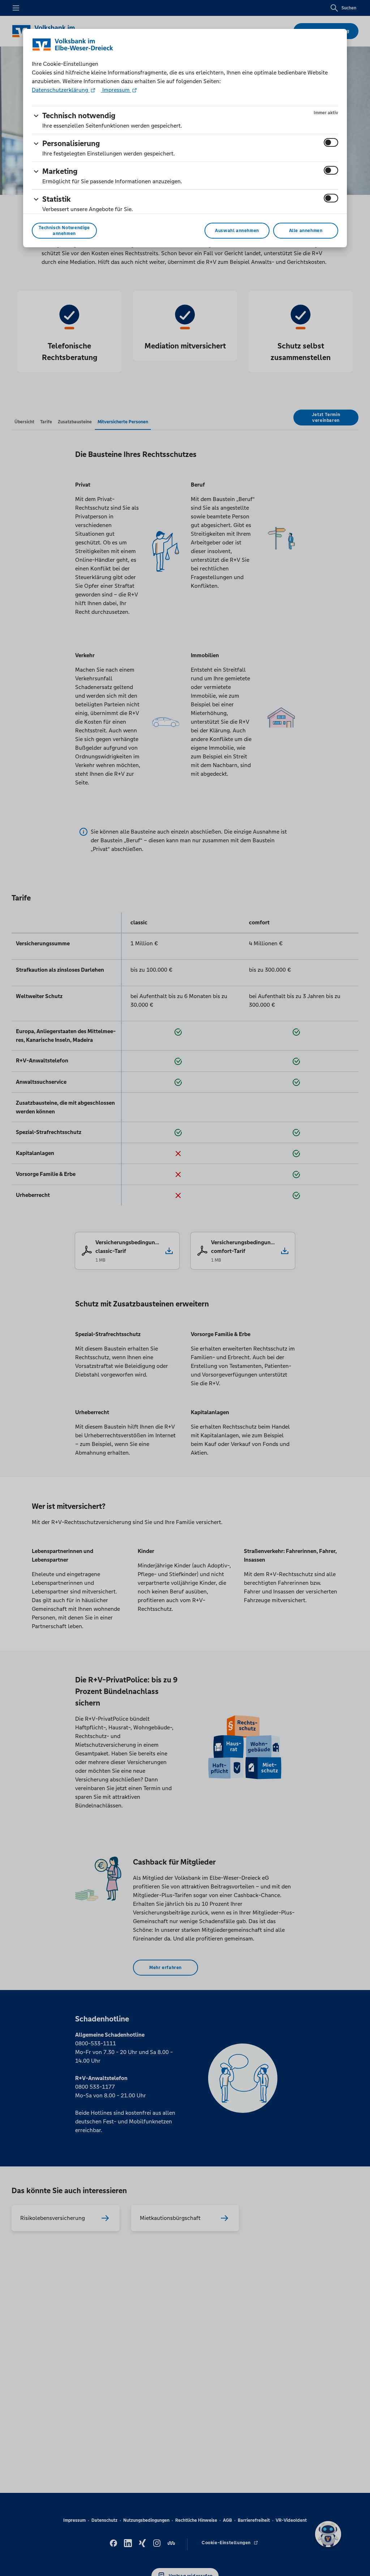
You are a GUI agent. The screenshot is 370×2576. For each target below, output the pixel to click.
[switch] (331, 142)
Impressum (116, 90)
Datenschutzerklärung (61, 90)
